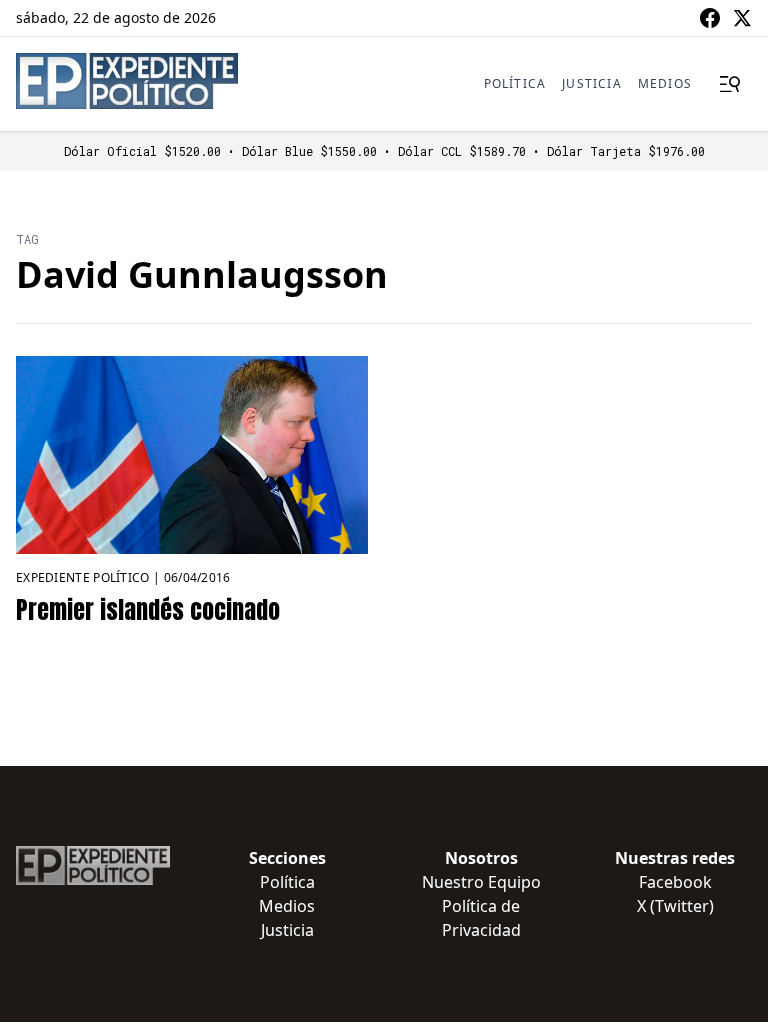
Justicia (592, 83)
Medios (665, 83)
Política (515, 83)
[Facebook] (710, 18)
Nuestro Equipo (481, 882)
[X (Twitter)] (742, 18)
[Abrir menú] (730, 84)
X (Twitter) (675, 906)
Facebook (675, 882)
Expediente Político (83, 577)
